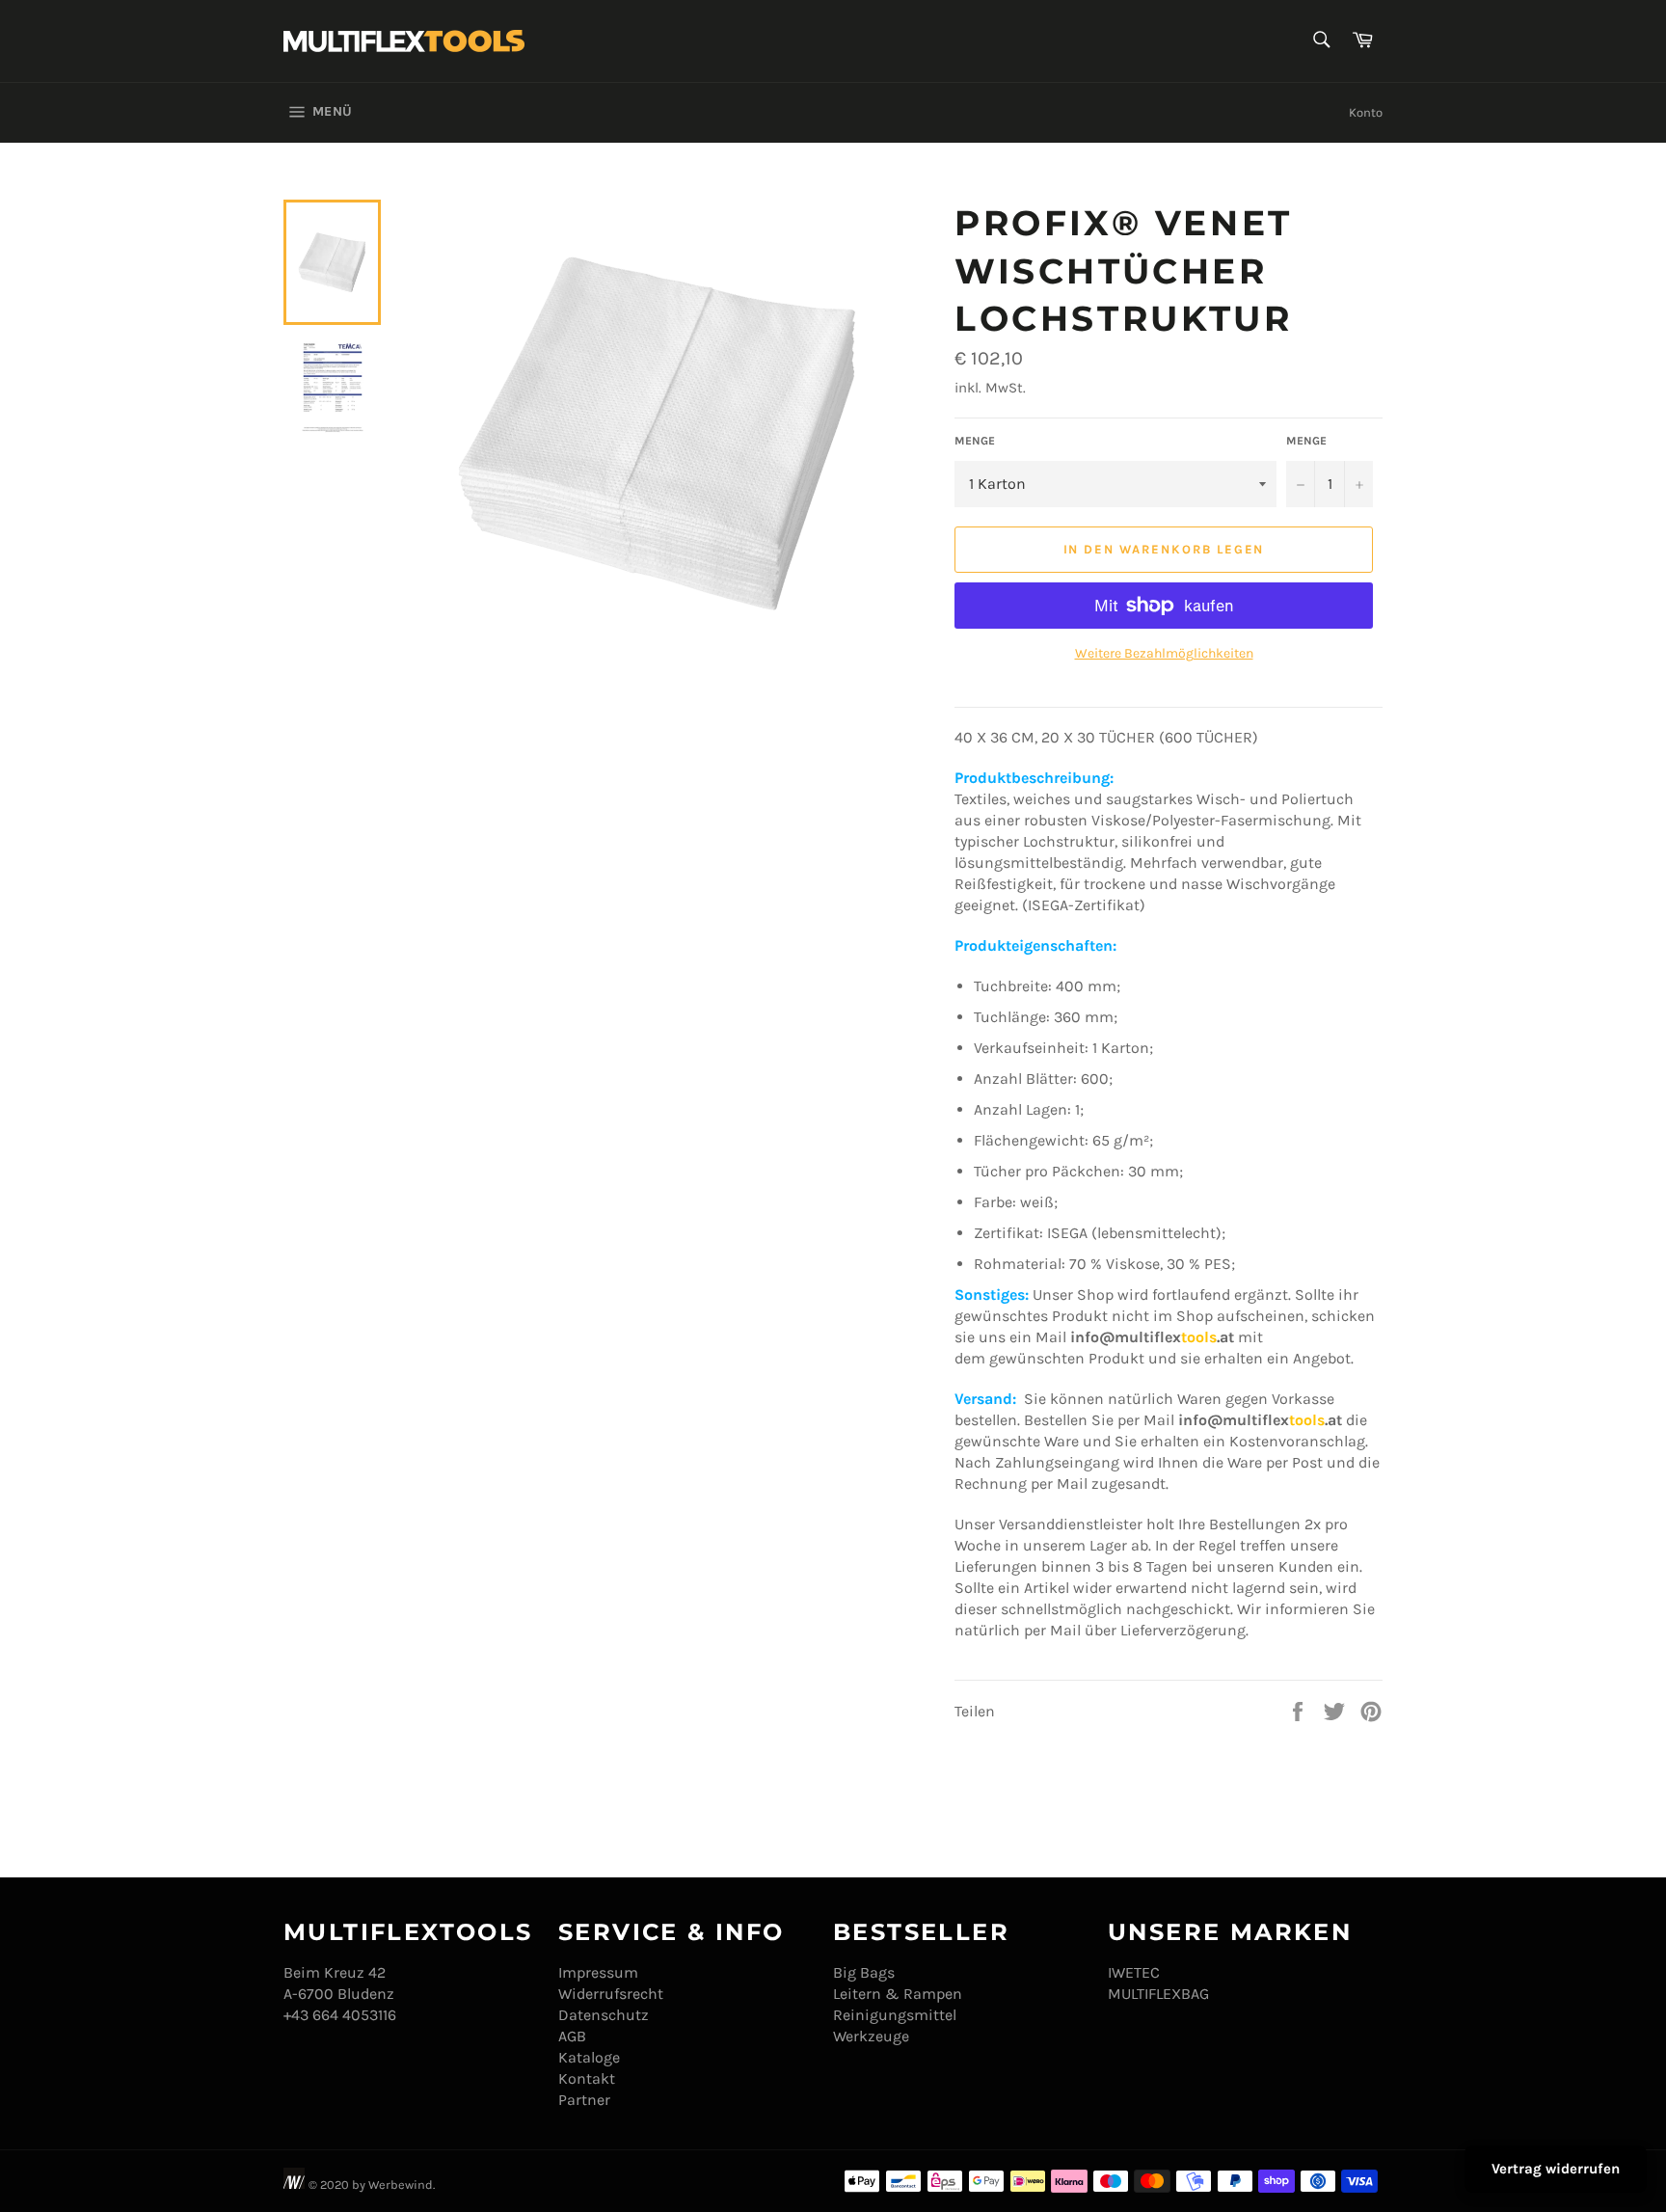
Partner (584, 2100)
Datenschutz (604, 2015)
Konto (1366, 112)
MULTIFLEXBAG (1158, 1994)
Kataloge (589, 2057)
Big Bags (864, 1972)
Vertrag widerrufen (1556, 2169)
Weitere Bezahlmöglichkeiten (1164, 653)
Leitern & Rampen (898, 1994)
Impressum (598, 1972)
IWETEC (1134, 1972)
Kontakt (587, 2078)
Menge (975, 441)
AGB (572, 2036)
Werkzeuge (871, 2036)
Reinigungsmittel (895, 2015)
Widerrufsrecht (611, 1994)
